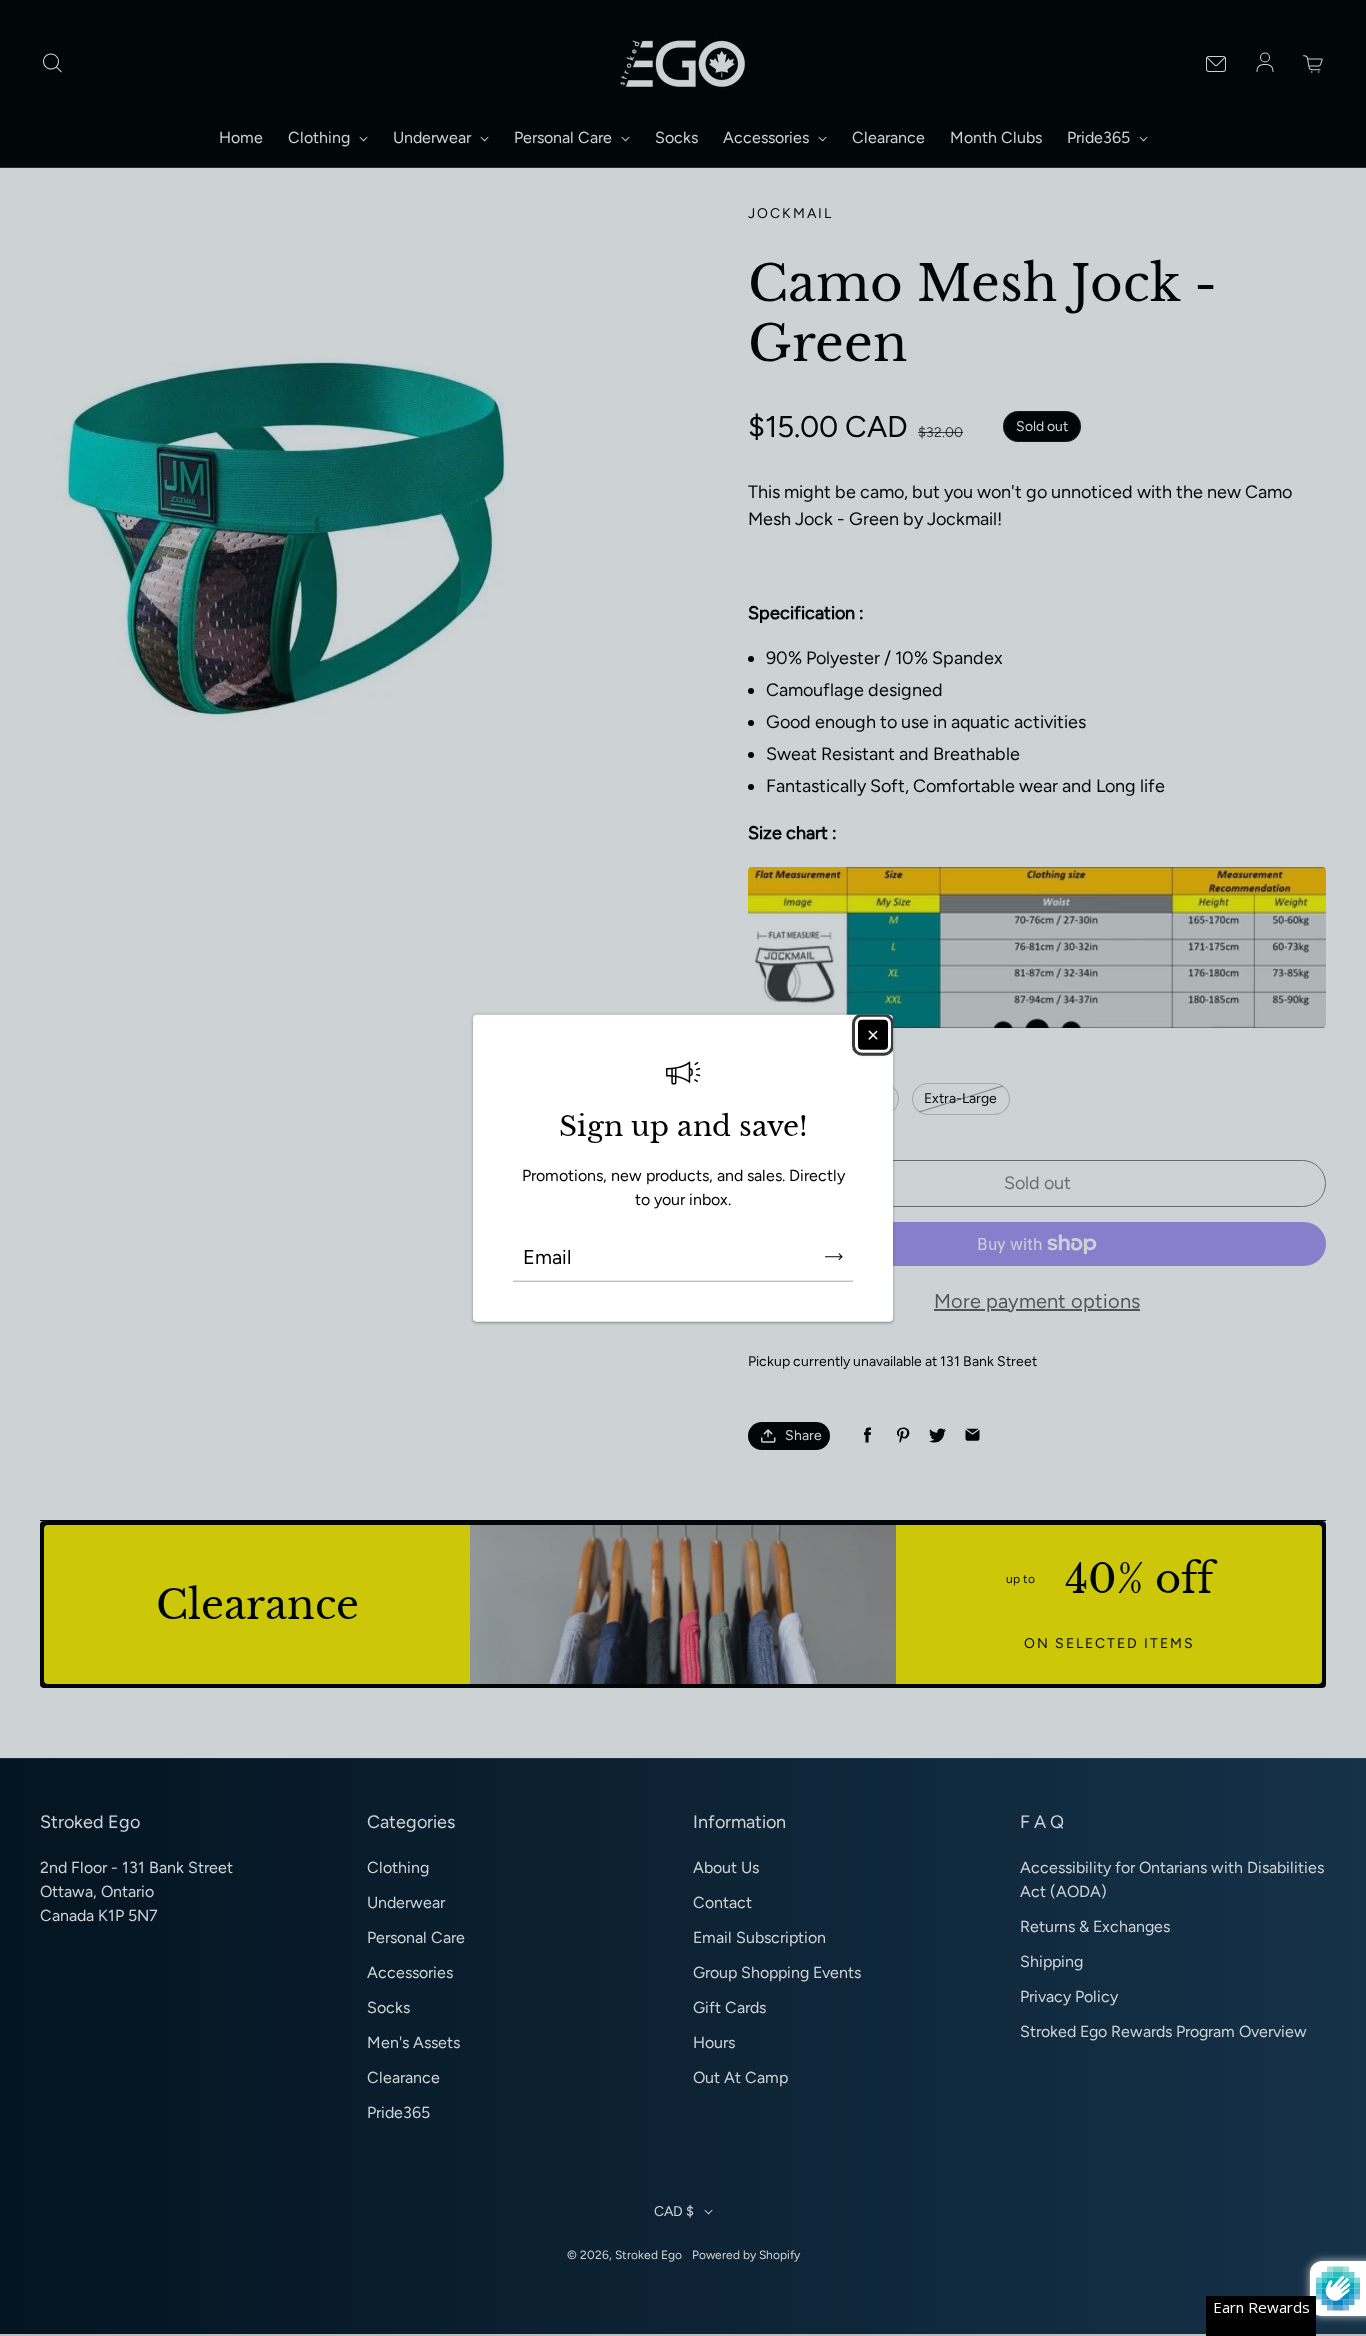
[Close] (873, 1035)
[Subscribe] (834, 1256)
